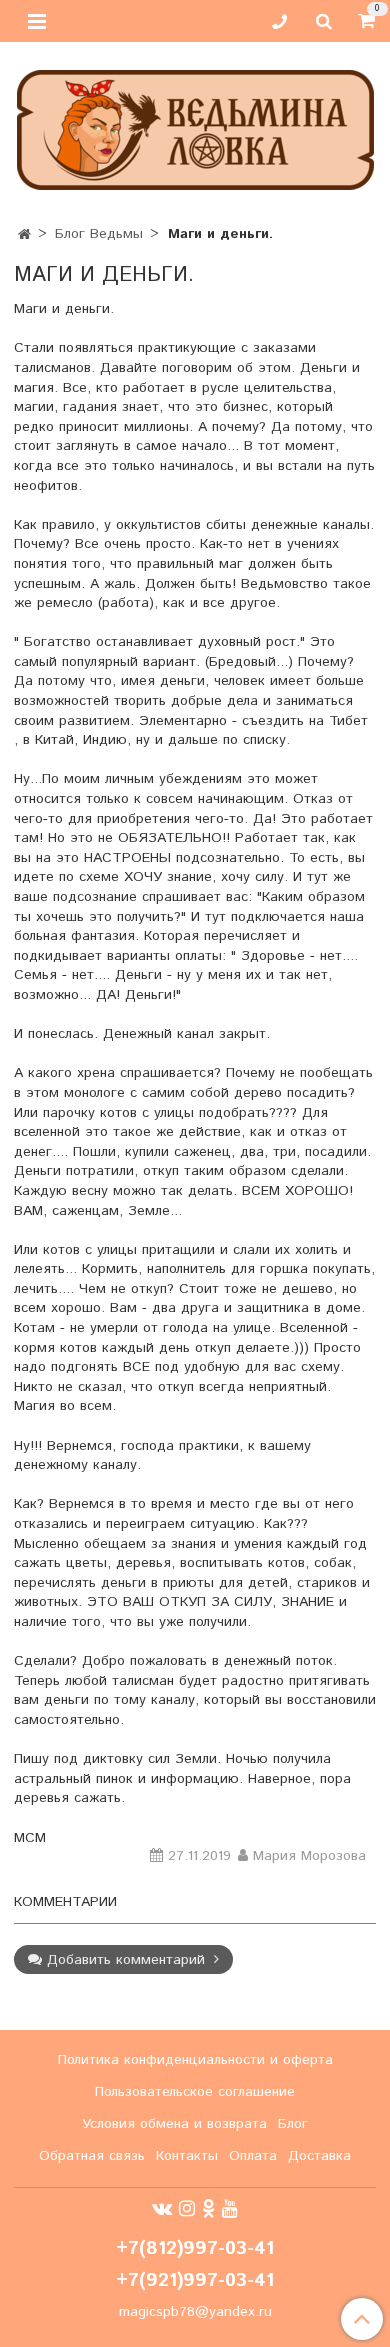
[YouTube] (230, 2209)
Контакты (187, 2156)
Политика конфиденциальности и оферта (195, 2060)
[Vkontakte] (162, 2209)
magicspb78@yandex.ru (195, 2312)
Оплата (253, 2156)
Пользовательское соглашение (195, 2092)
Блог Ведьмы (99, 234)
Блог (293, 2124)
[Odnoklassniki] (208, 2209)
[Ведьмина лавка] (195, 125)
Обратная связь (92, 2156)
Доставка (319, 2156)
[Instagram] (187, 2209)
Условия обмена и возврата (174, 2124)
